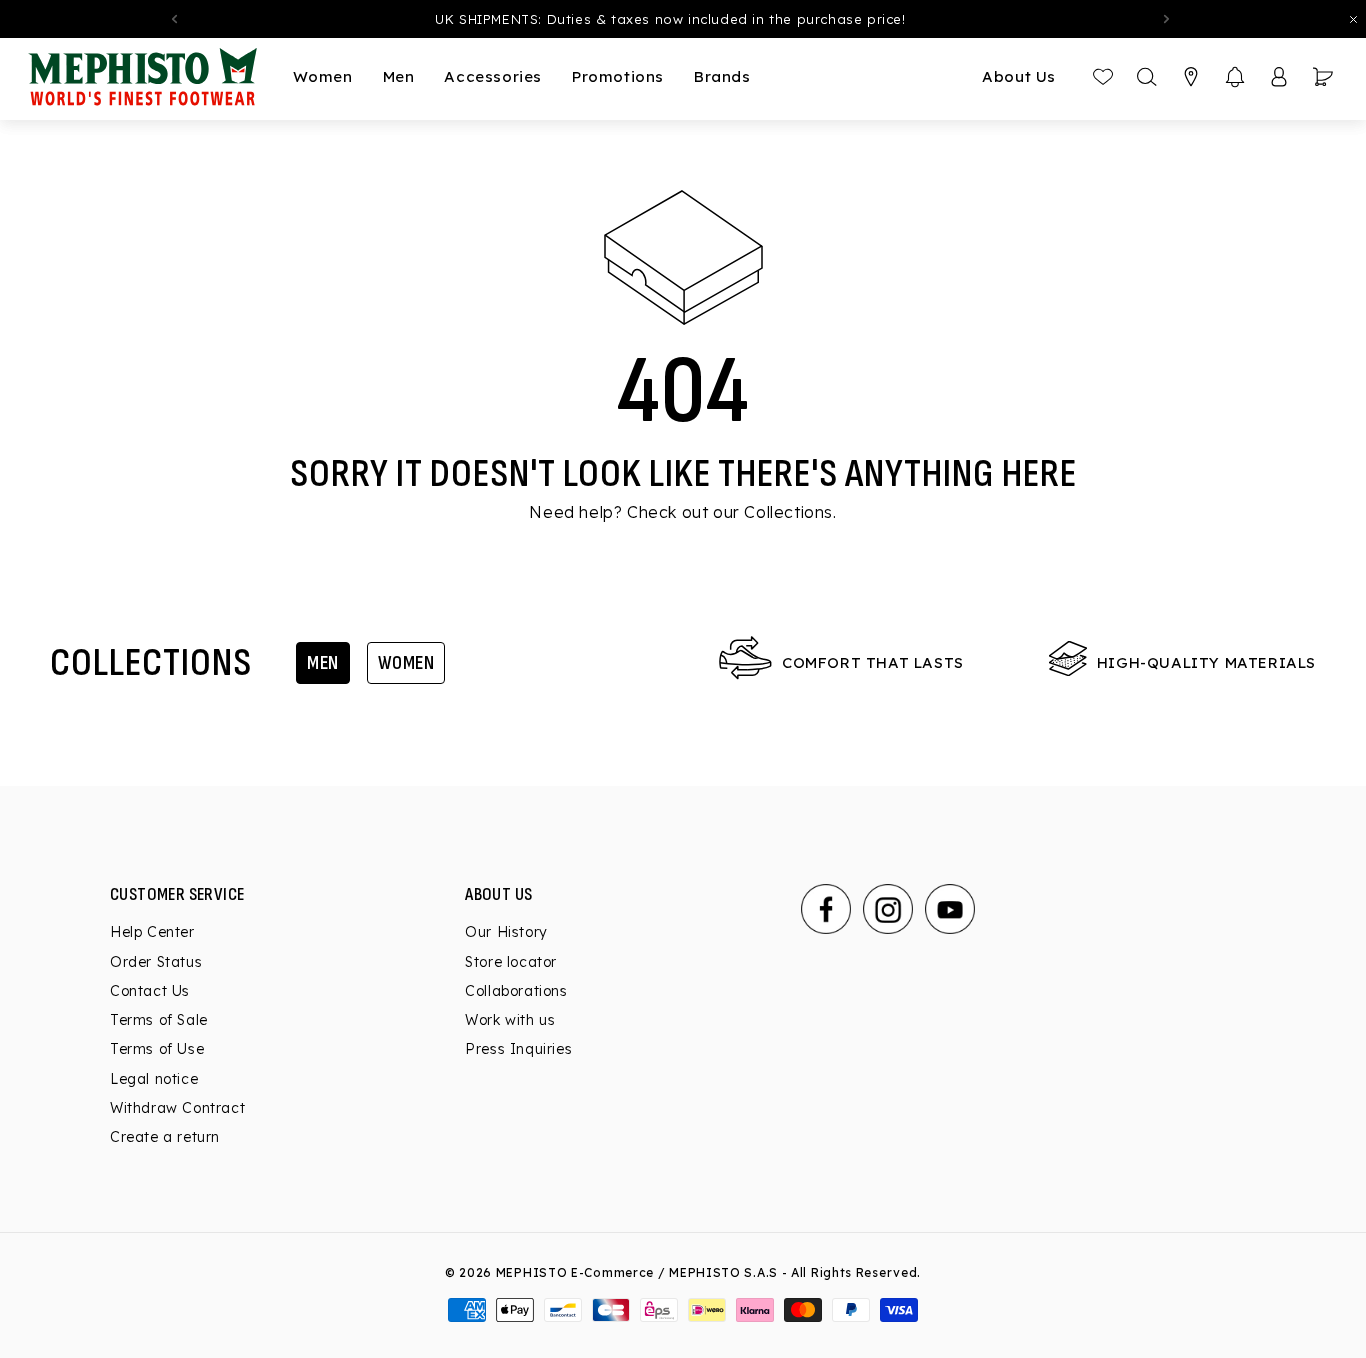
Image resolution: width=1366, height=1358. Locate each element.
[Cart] (1323, 77)
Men (323, 663)
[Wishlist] (1103, 77)
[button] (1235, 77)
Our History (506, 932)
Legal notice (154, 1079)
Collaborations (516, 991)
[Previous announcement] (174, 19)
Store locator (511, 962)
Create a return (165, 1137)
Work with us (510, 1020)
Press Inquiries (518, 1049)
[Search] (1147, 77)
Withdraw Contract (177, 1108)
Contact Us (150, 991)
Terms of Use (157, 1049)
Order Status (156, 962)
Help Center (152, 932)
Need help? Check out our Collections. (682, 512)
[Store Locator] (1191, 77)
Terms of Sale (159, 1020)
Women (406, 663)
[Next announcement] (1167, 19)
